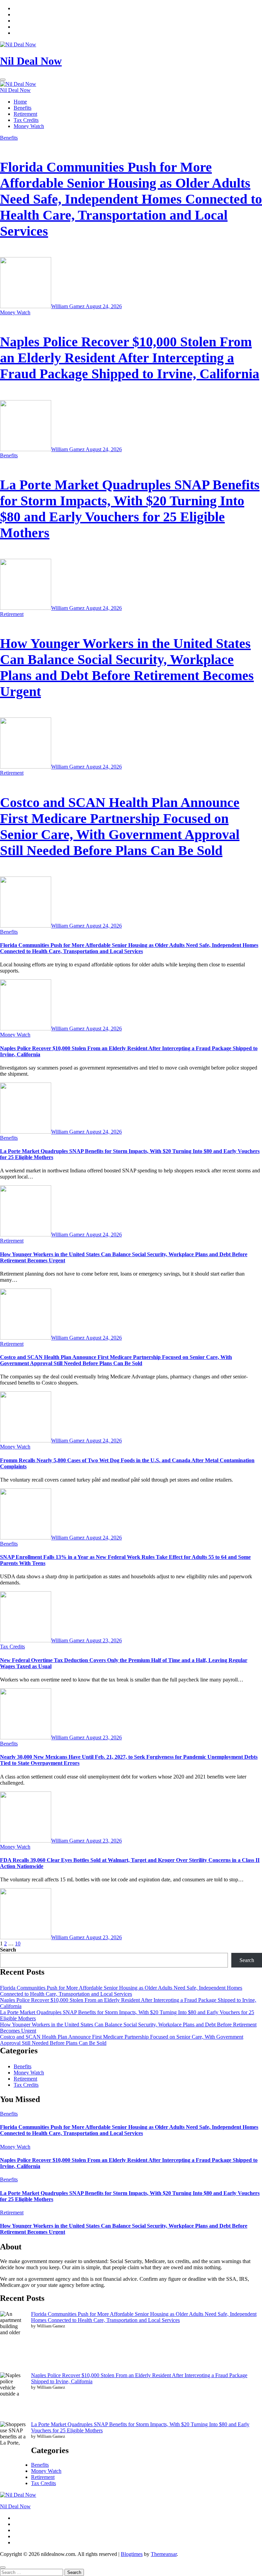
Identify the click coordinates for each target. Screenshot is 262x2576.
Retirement (25, 114)
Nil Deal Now (31, 61)
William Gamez (68, 306)
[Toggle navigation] (3, 80)
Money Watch (29, 126)
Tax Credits (26, 120)
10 (18, 1943)
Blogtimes (132, 2554)
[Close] (3, 2567)
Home (20, 102)
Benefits (23, 108)
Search (8, 1950)
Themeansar (164, 2554)
